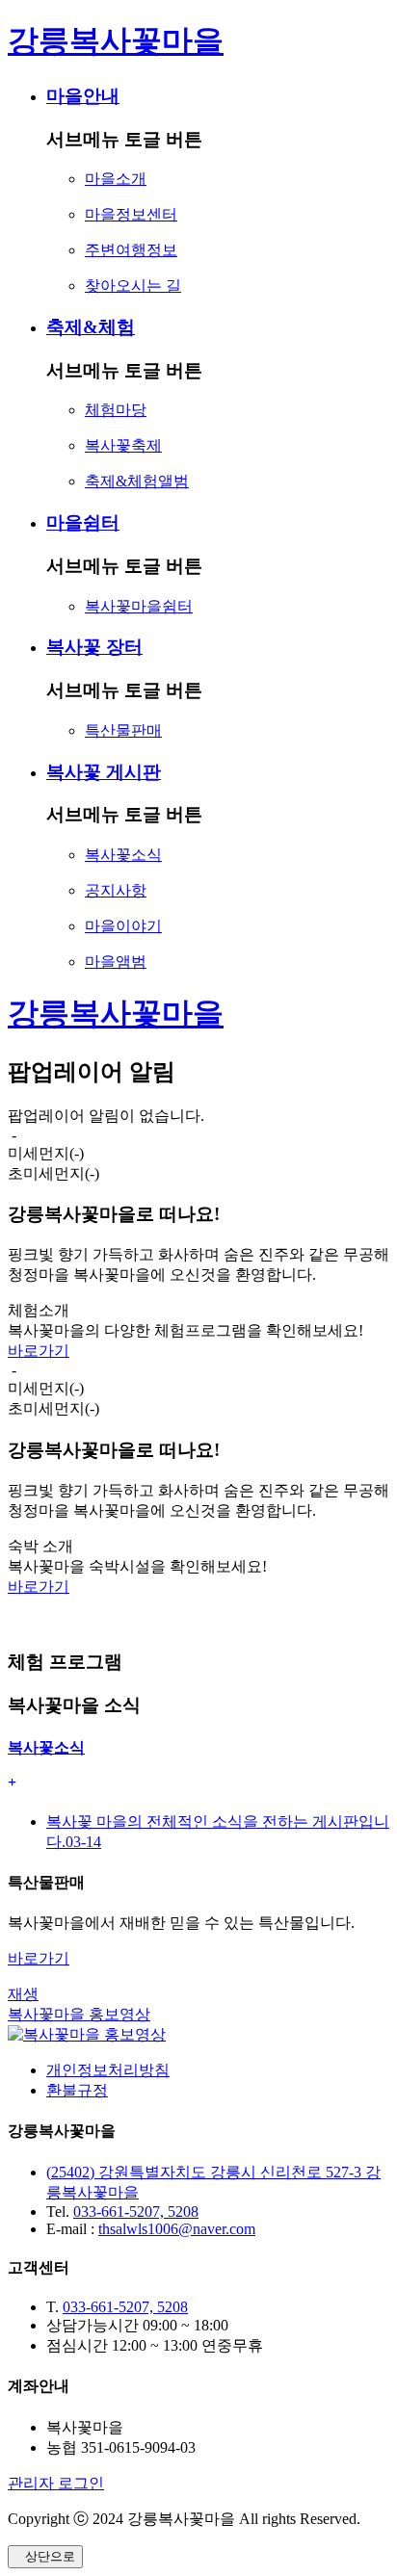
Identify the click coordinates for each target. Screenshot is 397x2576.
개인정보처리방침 (108, 2070)
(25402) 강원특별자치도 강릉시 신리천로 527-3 (206, 2172)
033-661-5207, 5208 (136, 2212)
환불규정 (77, 2090)
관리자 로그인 (56, 2483)
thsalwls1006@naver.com (177, 2229)
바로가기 (39, 1351)
